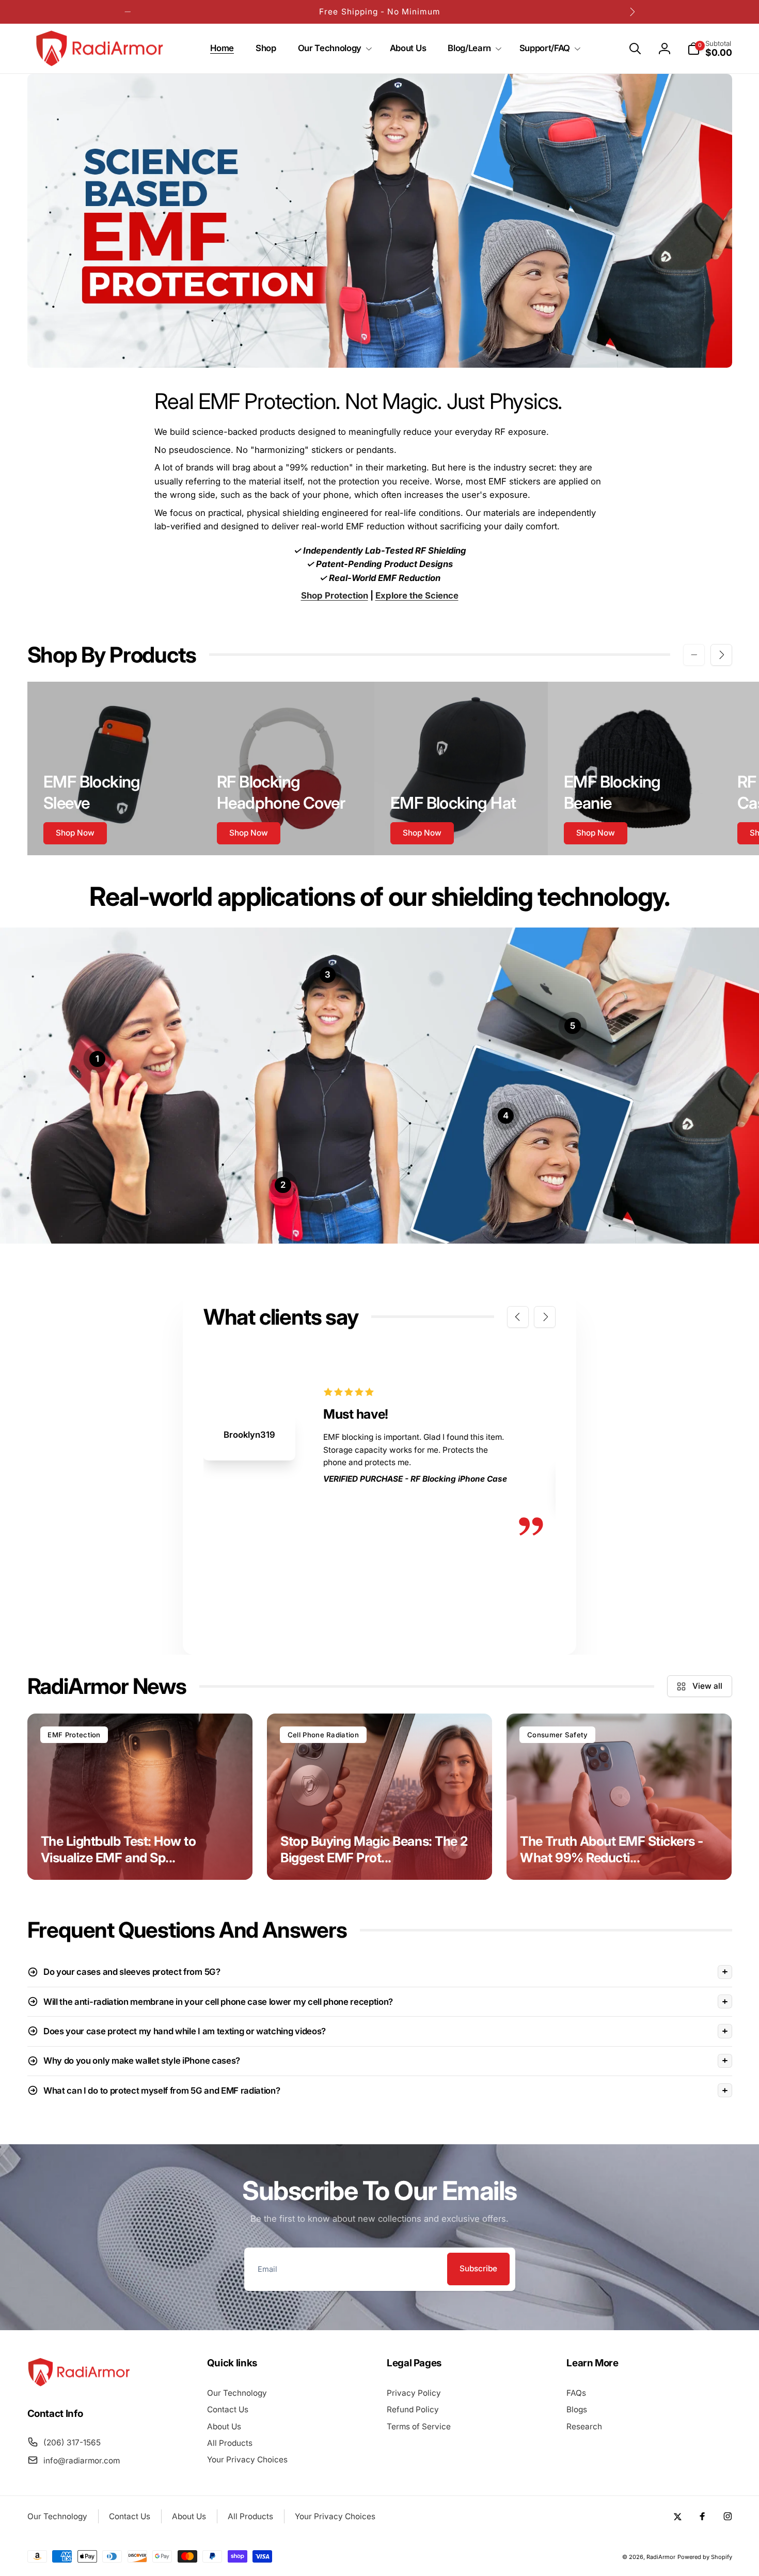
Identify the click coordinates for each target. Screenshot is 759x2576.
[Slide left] (128, 12)
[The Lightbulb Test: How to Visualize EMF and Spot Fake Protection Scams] (140, 1797)
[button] (333, 49)
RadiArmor (661, 2557)
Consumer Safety (558, 1735)
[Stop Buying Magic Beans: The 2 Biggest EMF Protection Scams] (379, 1797)
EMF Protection (74, 1735)
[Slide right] (631, 12)
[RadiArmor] (79, 2384)
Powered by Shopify (705, 2557)
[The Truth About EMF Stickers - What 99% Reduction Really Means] (619, 1797)
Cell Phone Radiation (323, 1735)
